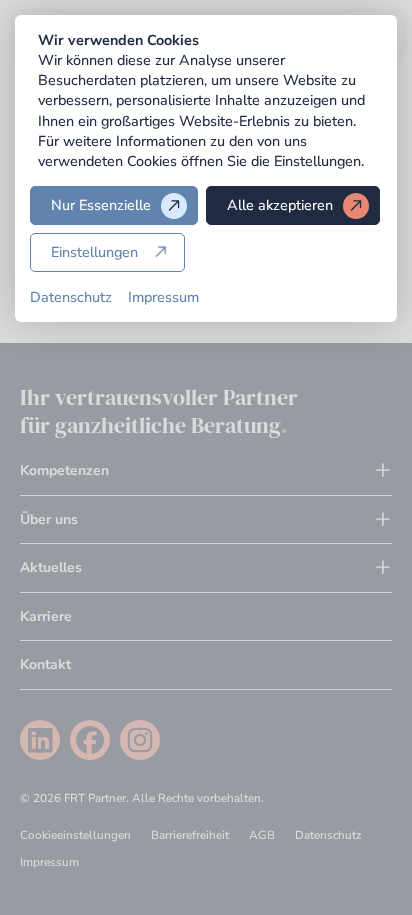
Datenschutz (71, 297)
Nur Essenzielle (101, 205)
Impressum (163, 297)
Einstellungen (94, 252)
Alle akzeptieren (280, 205)
